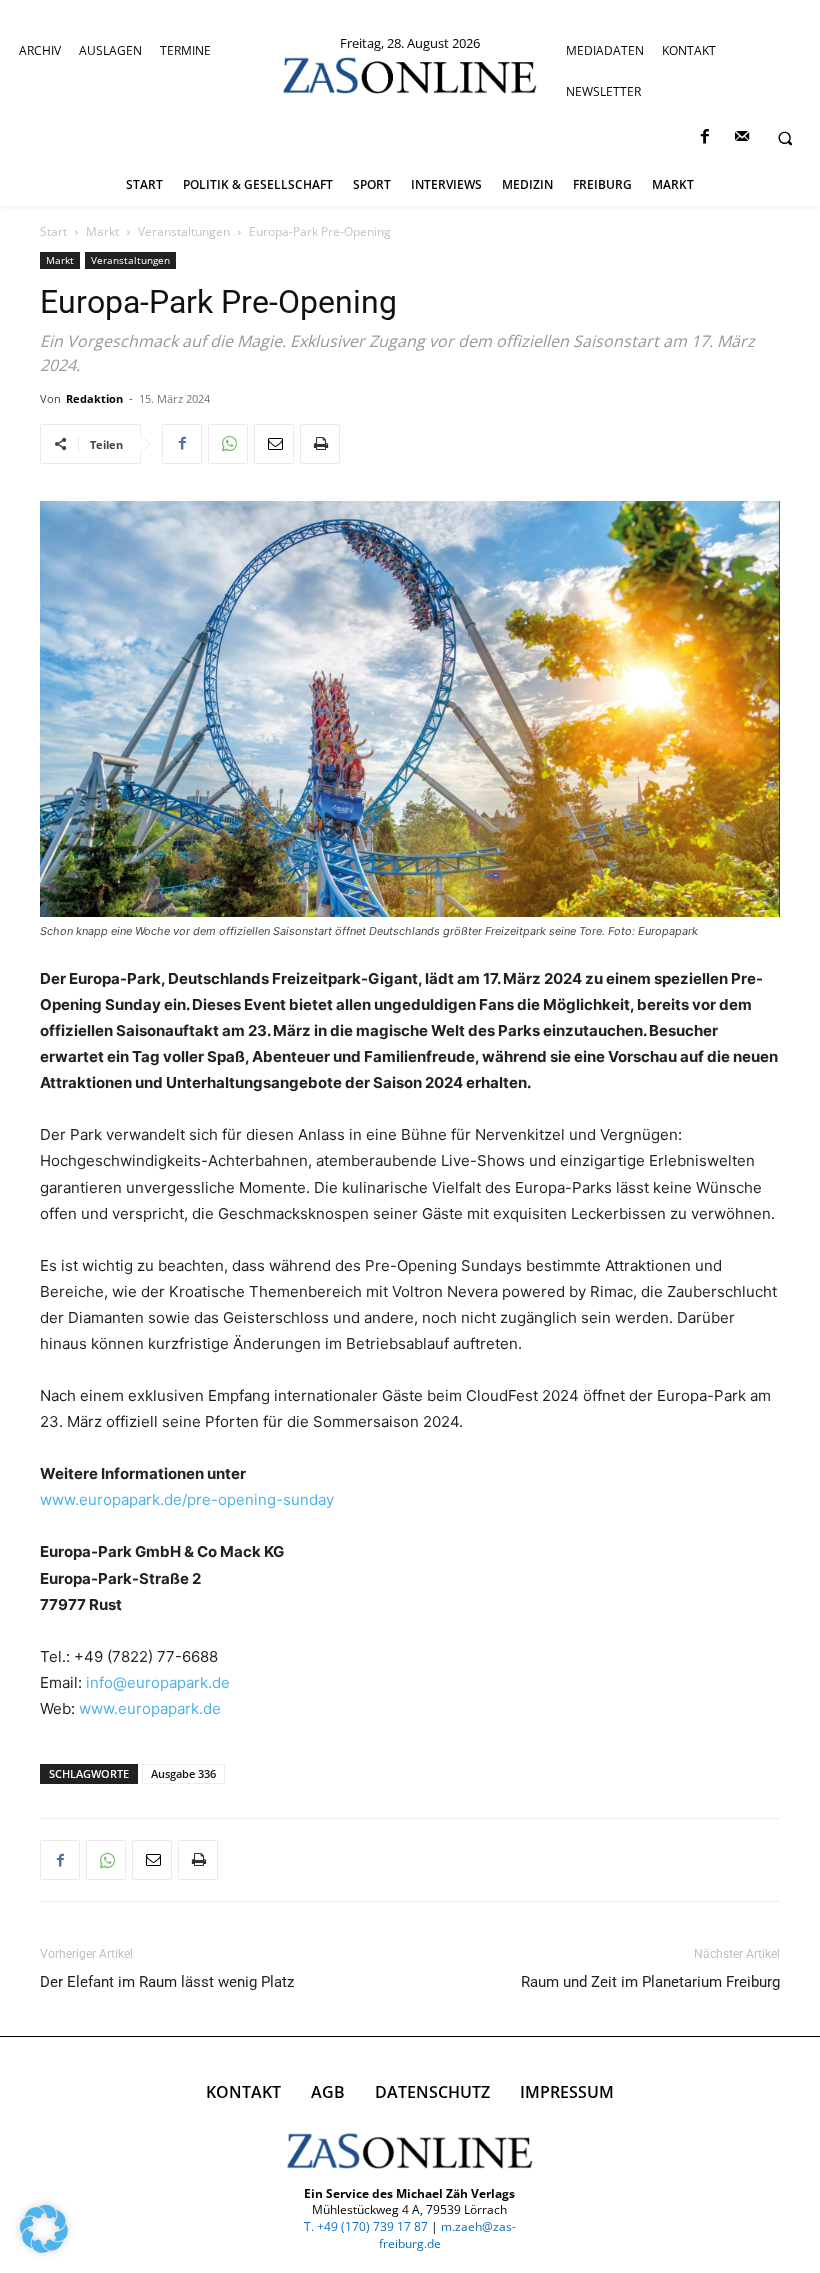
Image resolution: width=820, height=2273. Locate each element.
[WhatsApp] (228, 444)
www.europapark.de (150, 1708)
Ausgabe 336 (183, 1773)
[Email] (274, 444)
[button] (785, 138)
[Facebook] (704, 137)
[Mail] (741, 137)
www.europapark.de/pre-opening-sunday (187, 1499)
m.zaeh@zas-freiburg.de (447, 2235)
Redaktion (94, 398)
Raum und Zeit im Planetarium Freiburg (650, 1982)
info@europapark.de (158, 1682)
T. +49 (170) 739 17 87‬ (366, 2226)
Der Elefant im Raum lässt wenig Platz (167, 1982)
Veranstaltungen (184, 231)
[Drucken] (320, 444)
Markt (102, 231)
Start (53, 231)
